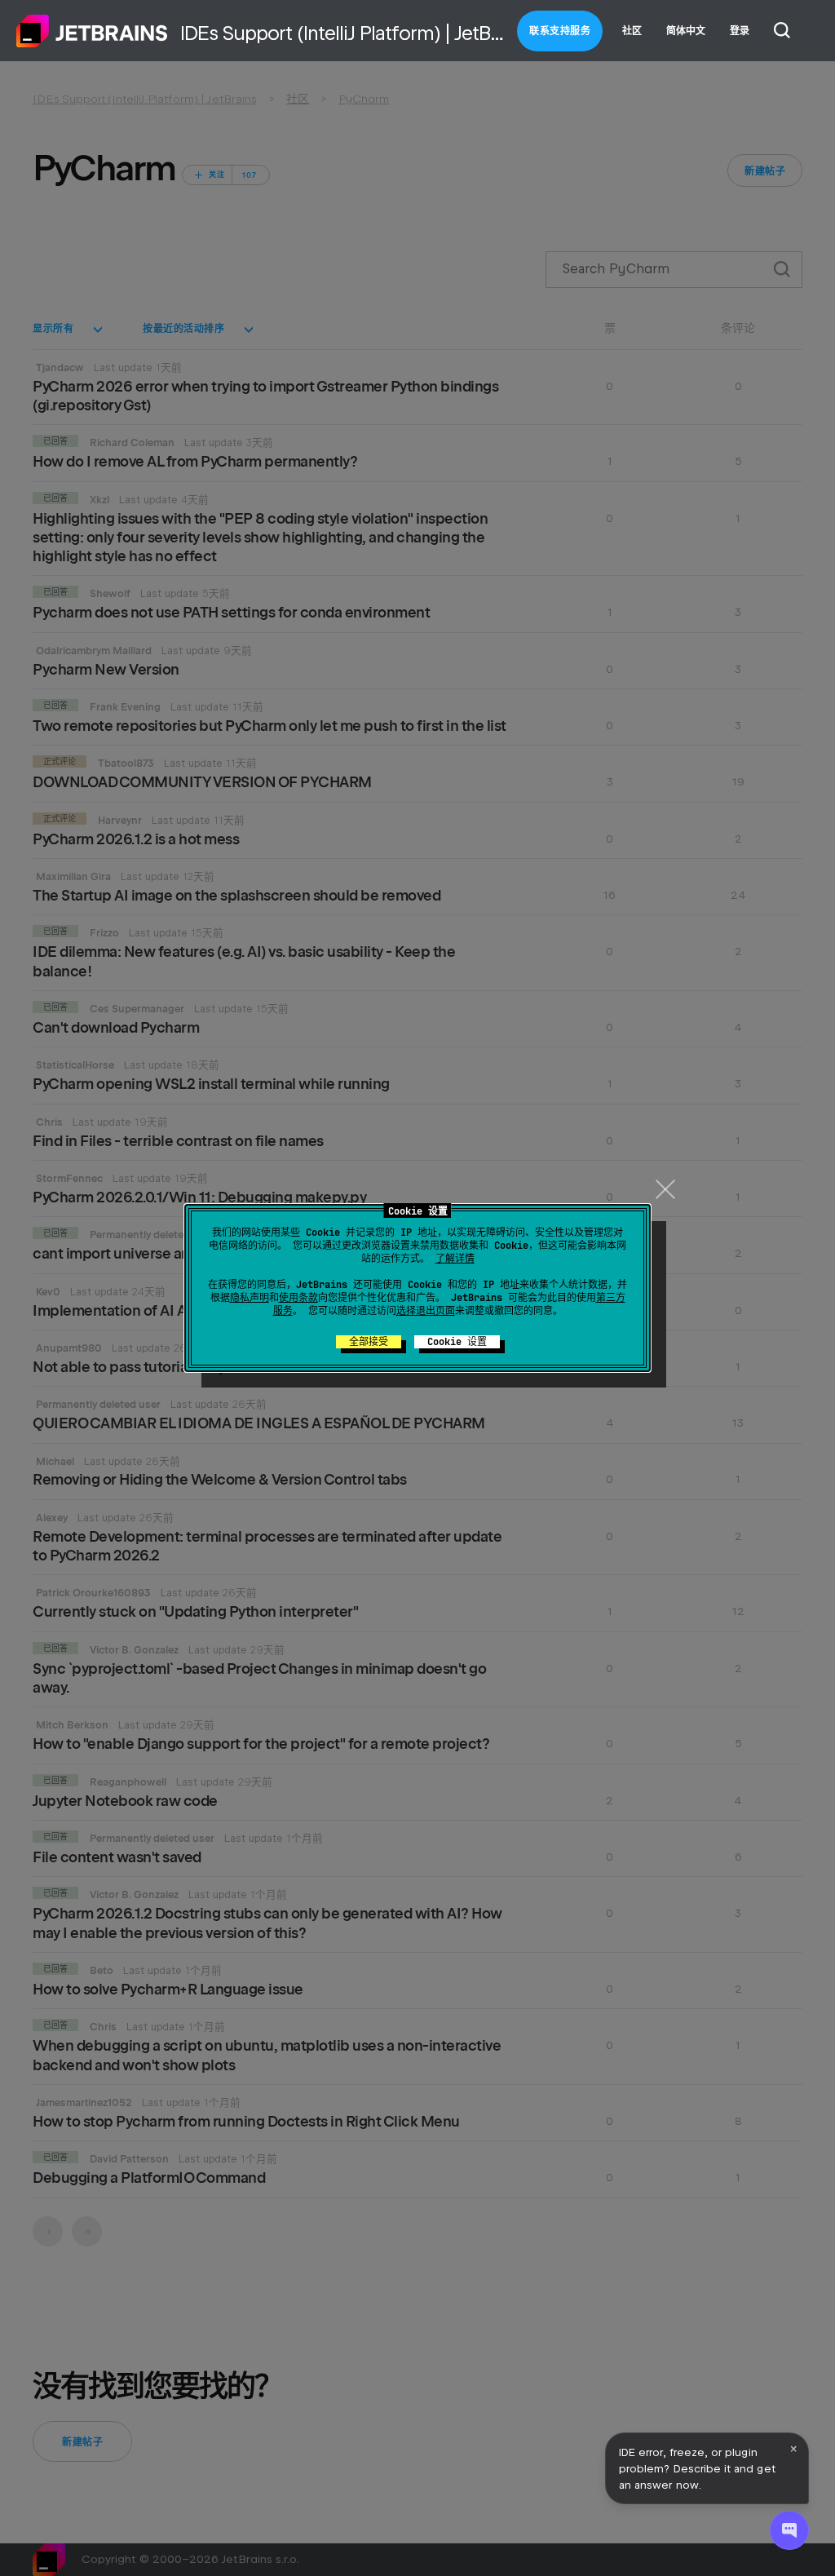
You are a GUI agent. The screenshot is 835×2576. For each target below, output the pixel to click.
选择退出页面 (426, 1311)
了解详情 (455, 1259)
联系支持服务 (560, 31)
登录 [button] (740, 31)
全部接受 (369, 1342)
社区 (632, 31)
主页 (92, 31)
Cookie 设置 (457, 1342)
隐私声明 (250, 1298)
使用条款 (298, 1298)
